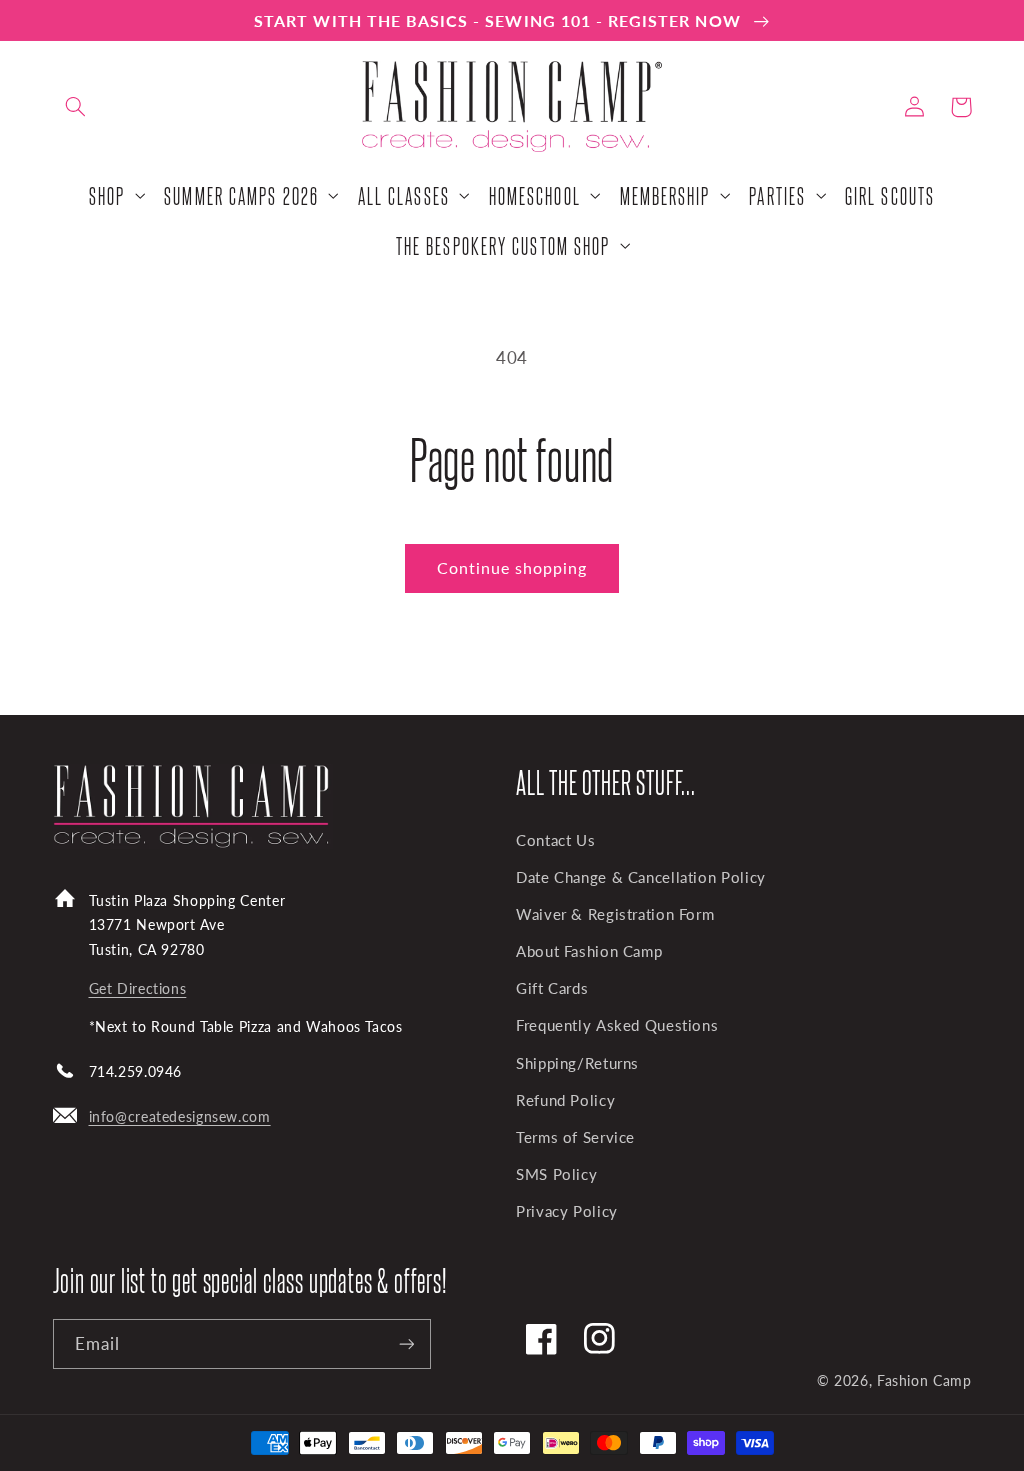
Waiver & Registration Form (615, 914)
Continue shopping (512, 567)
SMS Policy (556, 1174)
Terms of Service (575, 1137)
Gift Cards (552, 988)
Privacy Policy (567, 1211)
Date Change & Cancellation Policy (641, 877)
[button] (76, 107)
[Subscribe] (406, 1343)
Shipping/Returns (577, 1063)
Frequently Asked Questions (617, 1025)
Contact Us (555, 840)
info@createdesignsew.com (180, 1116)
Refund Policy (565, 1100)
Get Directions (138, 988)
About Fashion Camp (589, 951)
